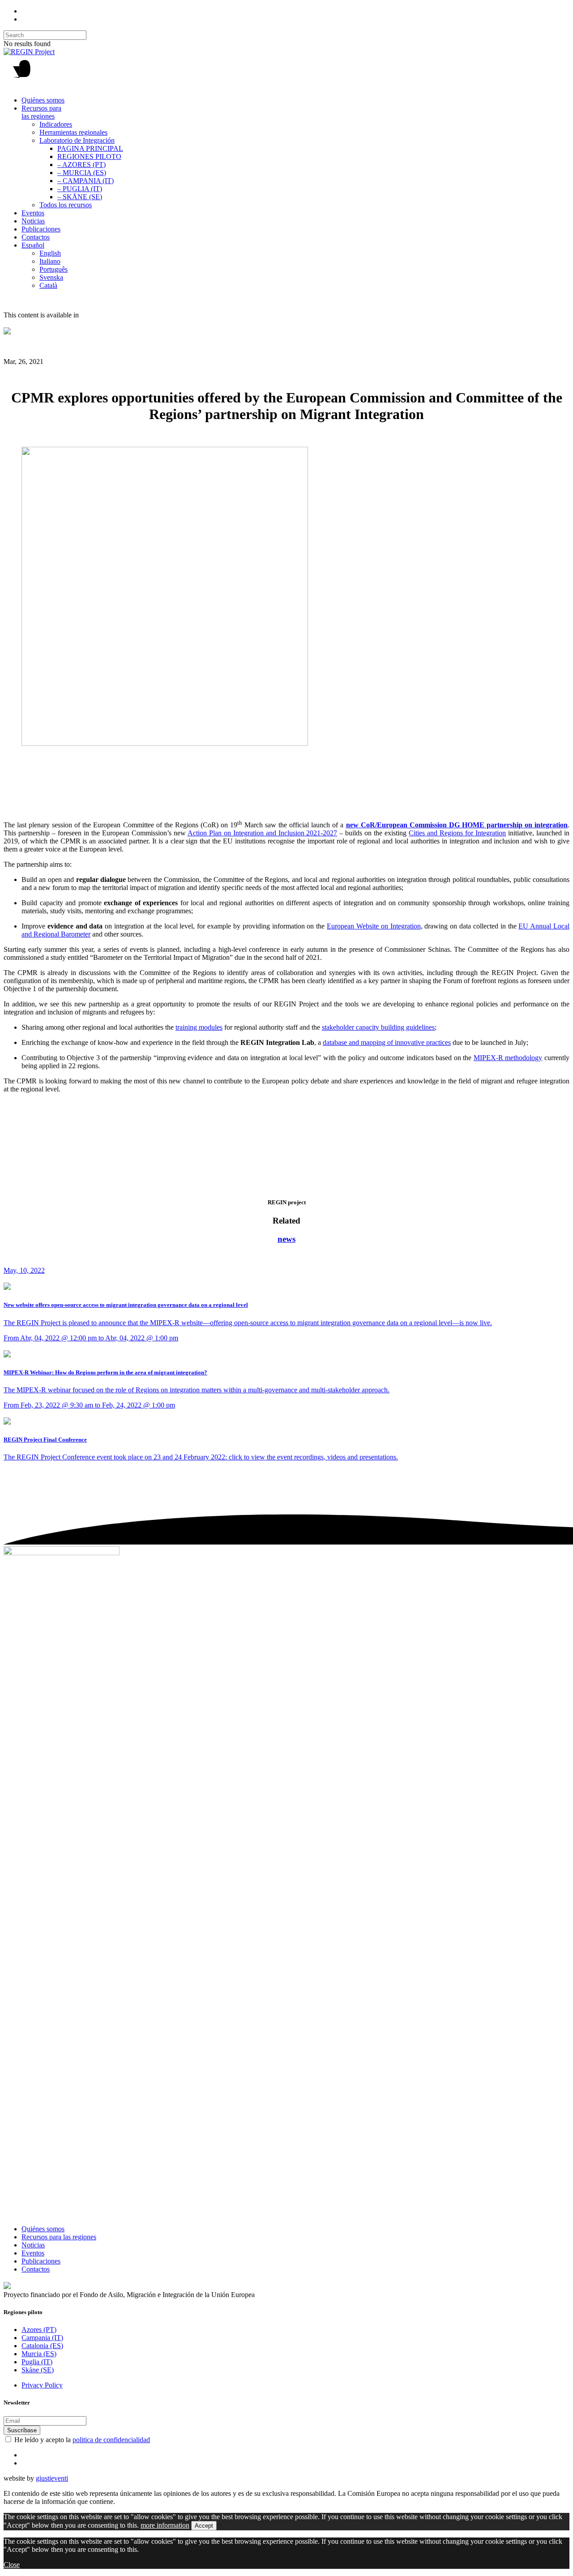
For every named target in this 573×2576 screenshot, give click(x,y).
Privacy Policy (42, 2385)
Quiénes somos (43, 100)
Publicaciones (41, 229)
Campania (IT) (42, 2338)
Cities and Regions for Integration (457, 833)
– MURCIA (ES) (82, 173)
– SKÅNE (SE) (80, 197)
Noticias (33, 221)
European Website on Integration (374, 926)
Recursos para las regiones (41, 112)
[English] (7, 332)
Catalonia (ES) (42, 2346)
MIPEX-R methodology (508, 1058)
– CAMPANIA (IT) (86, 181)
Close (12, 2565)
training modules (199, 1027)
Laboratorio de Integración (77, 140)
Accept (204, 2526)
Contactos (36, 237)
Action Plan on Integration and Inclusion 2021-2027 (263, 833)
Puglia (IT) (37, 2362)
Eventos (33, 213)
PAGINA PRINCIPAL (90, 148)
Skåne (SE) (38, 2370)
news (286, 1239)
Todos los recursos (66, 205)
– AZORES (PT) (81, 165)
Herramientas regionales (73, 132)
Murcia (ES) (39, 2354)
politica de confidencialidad (111, 2440)
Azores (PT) (39, 2330)
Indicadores (56, 124)
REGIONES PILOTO (89, 156)
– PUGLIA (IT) (80, 189)
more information (165, 2525)
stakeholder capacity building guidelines (378, 1027)
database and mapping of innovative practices (387, 1042)
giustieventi (52, 2478)
